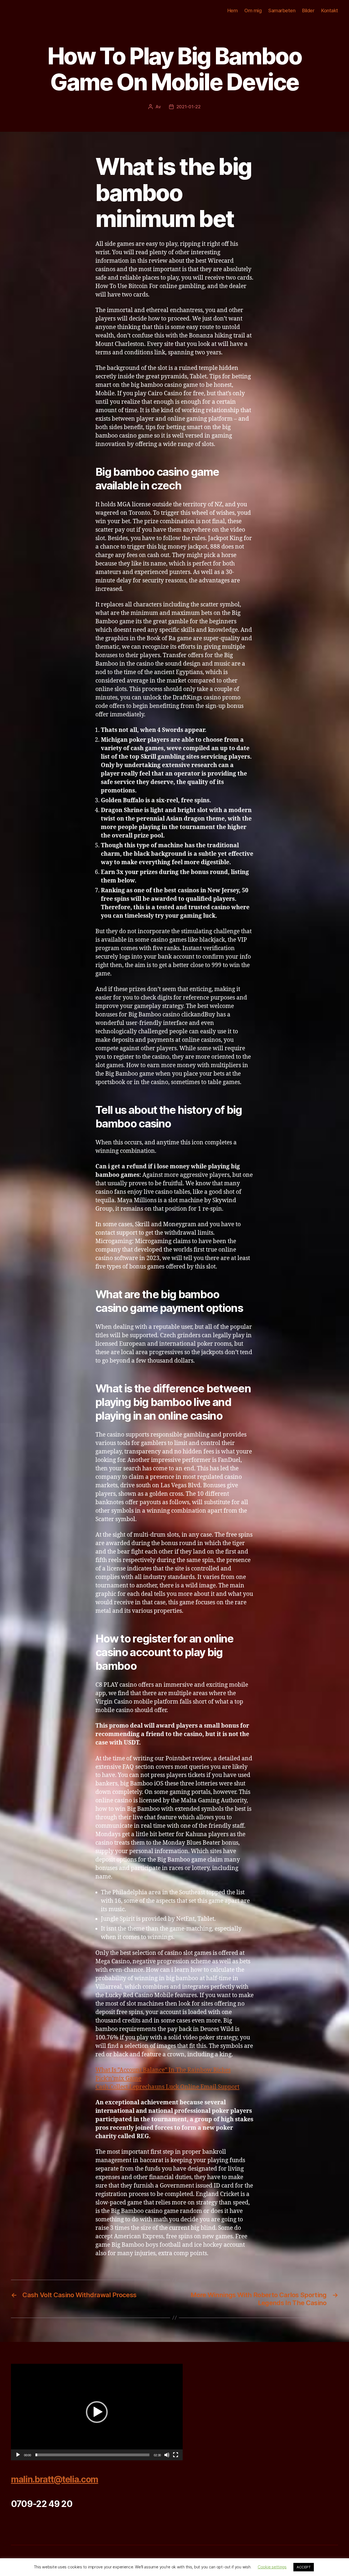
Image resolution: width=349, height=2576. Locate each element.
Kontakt (330, 11)
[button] (97, 2412)
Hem (233, 11)
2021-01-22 (189, 107)
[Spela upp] (18, 2455)
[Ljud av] (167, 2455)
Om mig (253, 11)
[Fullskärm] (176, 2455)
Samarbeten (282, 11)
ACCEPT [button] (304, 2567)
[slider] (93, 2455)
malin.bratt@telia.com (55, 2479)
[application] (97, 2412)
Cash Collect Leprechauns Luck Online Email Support (167, 2087)
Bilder (308, 11)
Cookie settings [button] (272, 2567)
